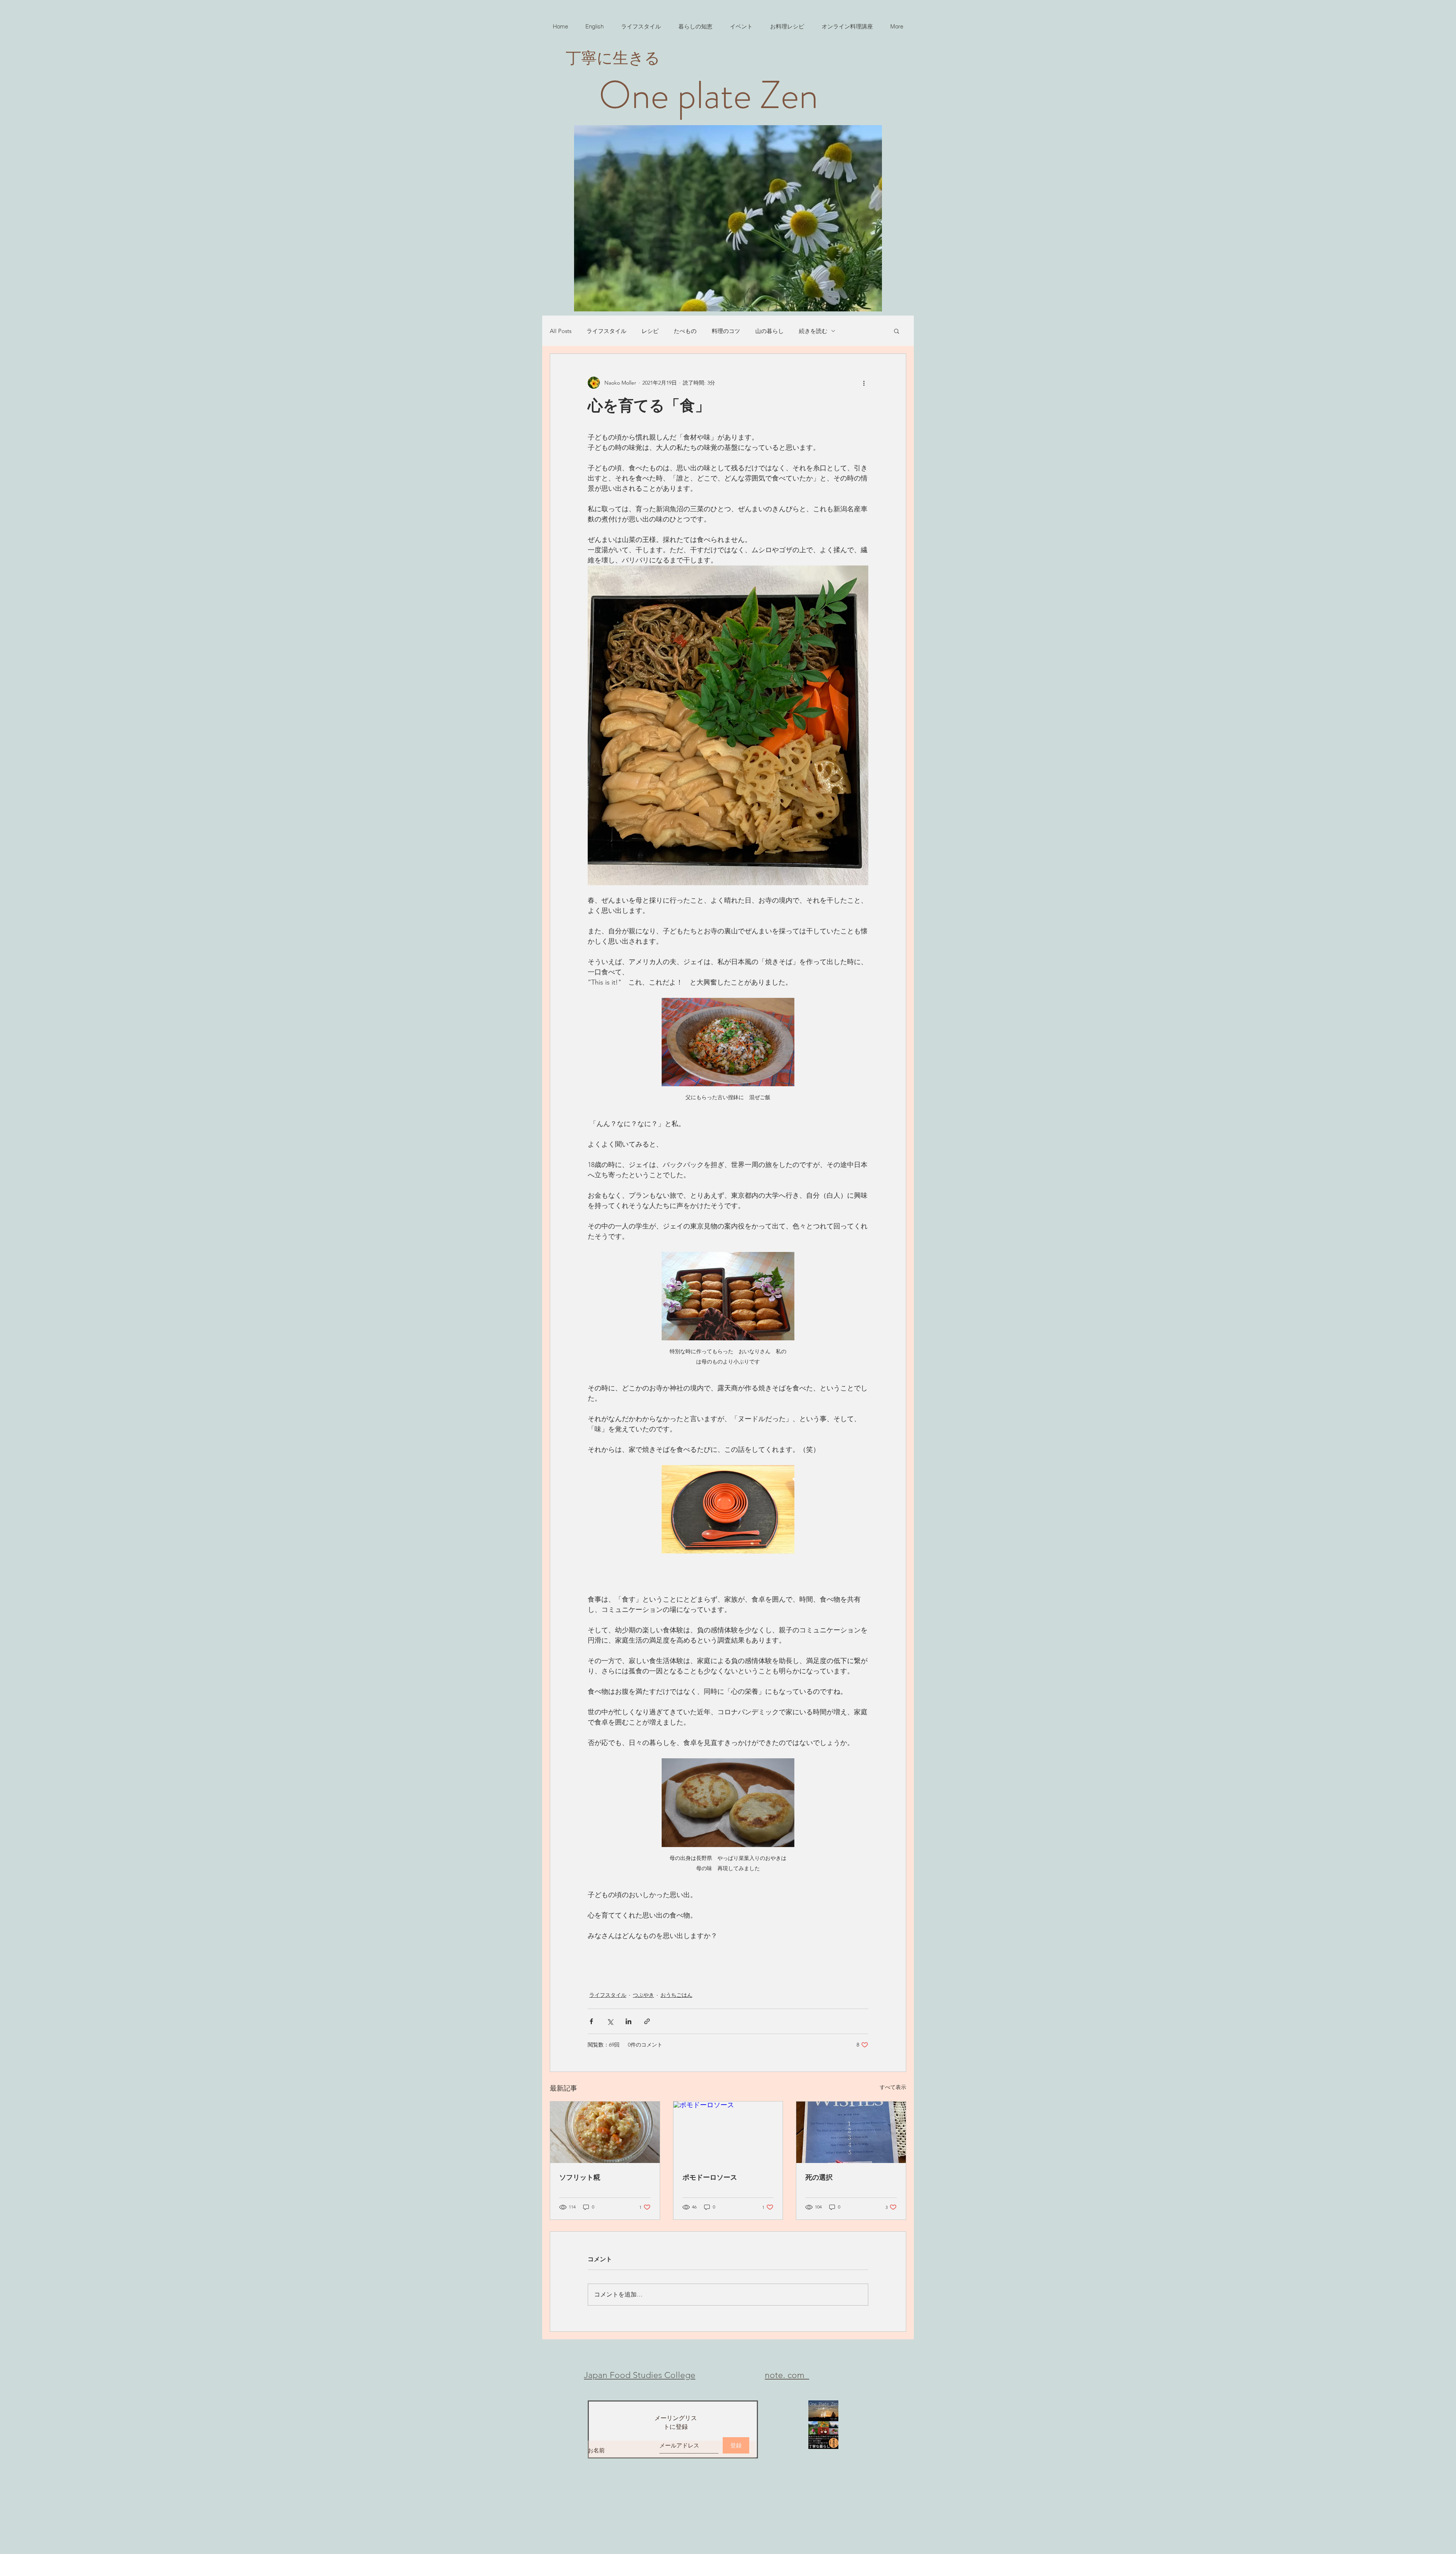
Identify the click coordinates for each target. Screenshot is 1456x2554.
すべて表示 (893, 2087)
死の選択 (819, 2177)
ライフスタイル (606, 331)
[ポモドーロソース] (728, 2132)
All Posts (561, 331)
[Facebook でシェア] (591, 2021)
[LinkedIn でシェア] (628, 2021)
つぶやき (643, 1995)
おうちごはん (676, 1995)
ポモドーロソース (710, 2177)
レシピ (650, 331)
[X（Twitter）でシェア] (610, 2021)
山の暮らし (770, 331)
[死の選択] (851, 2132)
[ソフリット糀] (605, 2132)
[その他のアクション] (864, 383)
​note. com (787, 2375)
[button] (897, 331)
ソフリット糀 (580, 2177)
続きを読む (813, 331)
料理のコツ (726, 331)
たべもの (685, 331)
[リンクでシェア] (647, 2021)
